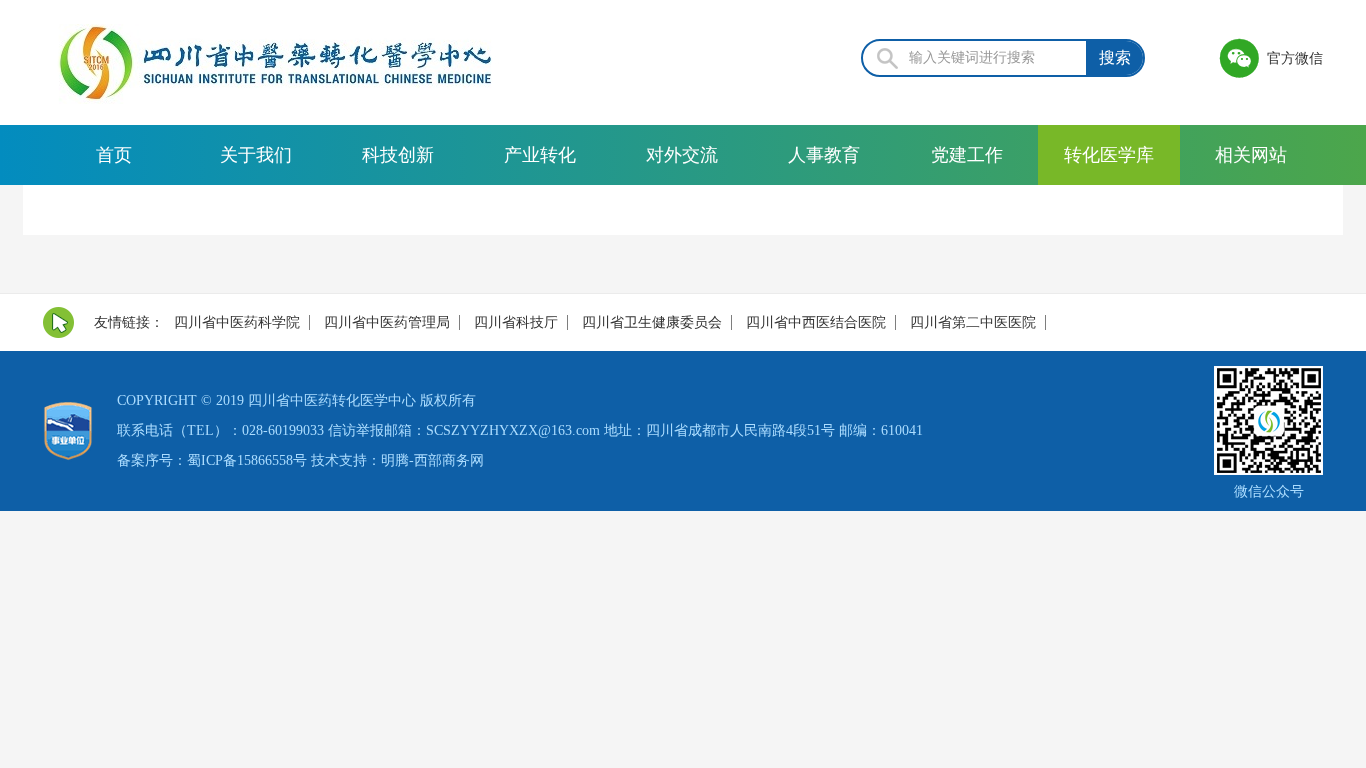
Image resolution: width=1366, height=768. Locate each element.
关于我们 (256, 155)
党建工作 (967, 155)
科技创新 (398, 155)
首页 (114, 155)
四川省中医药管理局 (387, 322)
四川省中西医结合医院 (816, 322)
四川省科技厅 (516, 322)
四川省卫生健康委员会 (652, 322)
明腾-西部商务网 (432, 460)
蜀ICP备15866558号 (247, 460)
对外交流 (682, 155)
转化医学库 (1109, 155)
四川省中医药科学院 (237, 322)
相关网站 (1251, 155)
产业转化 (540, 155)
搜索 (1115, 57)
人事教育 (824, 155)
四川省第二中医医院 (973, 322)
